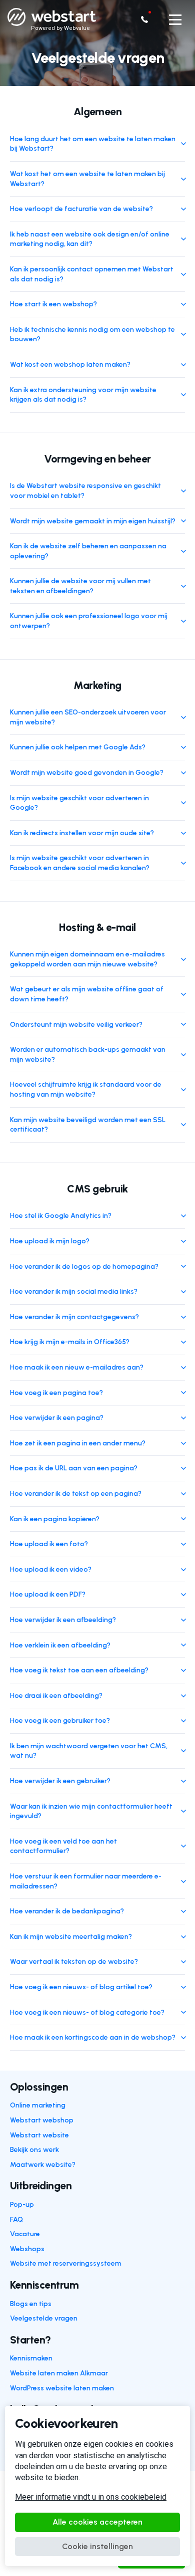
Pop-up (22, 2205)
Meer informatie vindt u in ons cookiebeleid (91, 2497)
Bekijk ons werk (34, 2150)
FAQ (16, 2220)
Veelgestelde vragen (44, 2318)
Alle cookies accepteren (97, 2522)
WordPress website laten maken (62, 2388)
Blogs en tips (31, 2304)
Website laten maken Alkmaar (59, 2373)
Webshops (27, 2249)
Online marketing (38, 2105)
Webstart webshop (42, 2120)
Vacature (25, 2234)
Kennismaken (31, 2358)
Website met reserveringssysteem (66, 2263)
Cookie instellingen (97, 2546)
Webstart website (39, 2135)
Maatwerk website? (43, 2165)
